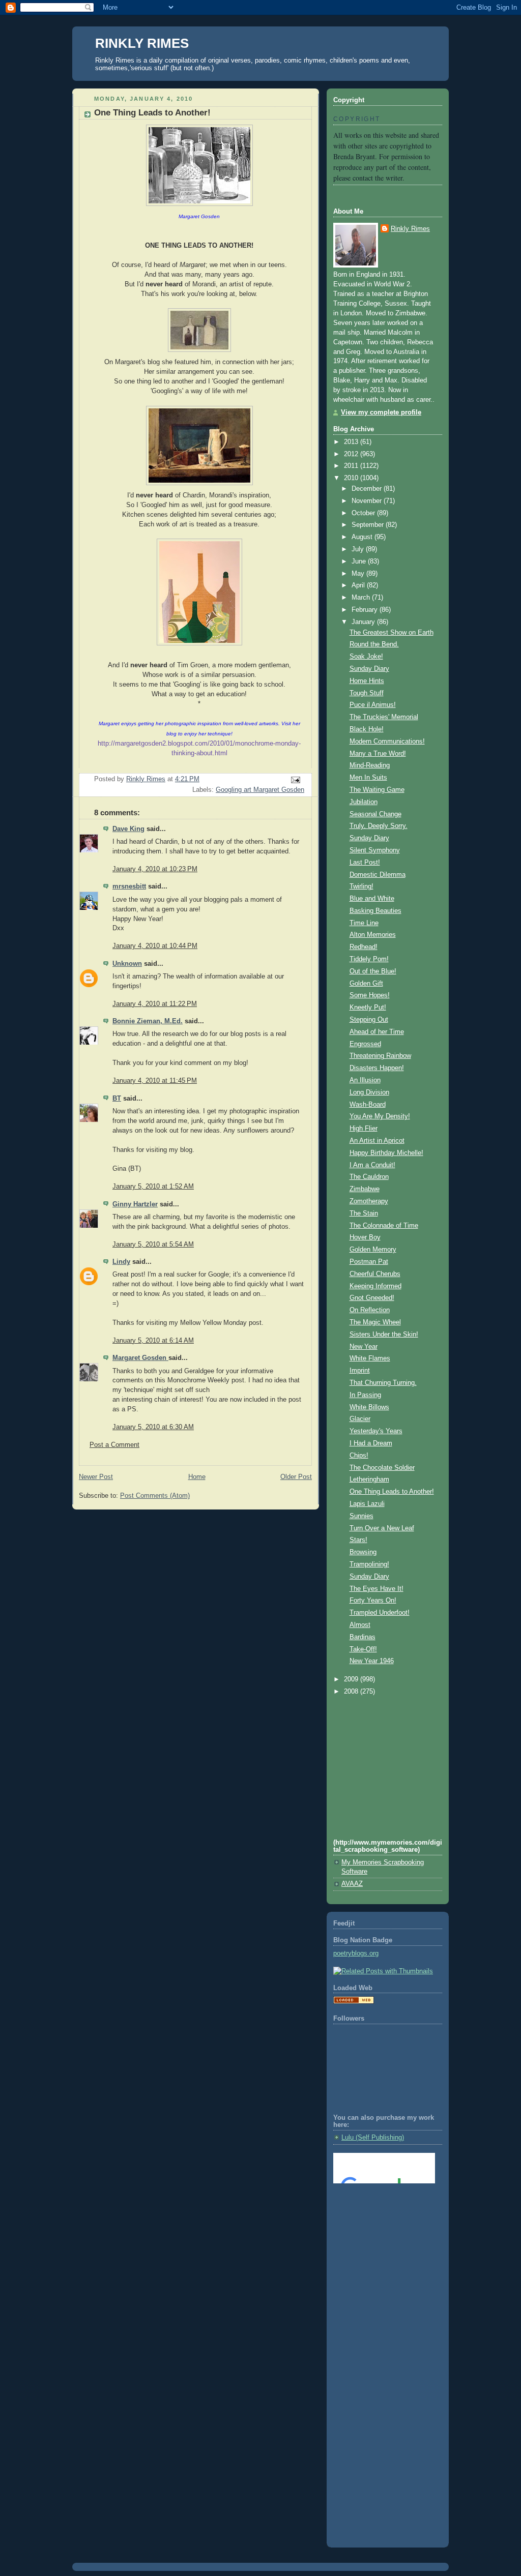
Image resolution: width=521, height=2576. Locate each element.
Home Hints (367, 681)
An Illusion (365, 1080)
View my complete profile (381, 412)
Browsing (363, 1552)
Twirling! (361, 886)
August (363, 537)
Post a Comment (114, 1445)
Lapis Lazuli (367, 1504)
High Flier (364, 1129)
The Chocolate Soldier (382, 1468)
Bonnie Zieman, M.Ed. (148, 1021)
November (368, 501)
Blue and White (372, 899)
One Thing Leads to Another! (392, 1492)
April (359, 585)
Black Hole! (367, 729)
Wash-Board (368, 1105)
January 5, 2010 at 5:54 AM (153, 1245)
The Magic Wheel (375, 1322)
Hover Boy (365, 1237)
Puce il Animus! (373, 705)
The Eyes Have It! (377, 1589)
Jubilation (364, 802)
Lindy (121, 1262)
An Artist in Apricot (377, 1141)
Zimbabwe (365, 1189)
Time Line (364, 923)
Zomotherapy (369, 1201)
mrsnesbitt (129, 886)
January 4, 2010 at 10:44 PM (155, 946)
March (362, 598)
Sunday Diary (369, 669)
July (359, 549)
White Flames (370, 1358)
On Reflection (370, 1310)
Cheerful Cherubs (375, 1274)
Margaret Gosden (140, 1358)
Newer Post (96, 1477)
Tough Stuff (367, 693)
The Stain (364, 1213)
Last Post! (365, 863)
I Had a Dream (371, 1443)
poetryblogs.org (356, 1953)
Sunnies (361, 1516)
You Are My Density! (380, 1116)
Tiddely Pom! (369, 959)
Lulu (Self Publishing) (373, 2138)
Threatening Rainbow (380, 1056)
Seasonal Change (375, 814)
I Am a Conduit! (372, 1165)
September (369, 525)
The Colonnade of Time (384, 1226)
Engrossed (365, 1044)
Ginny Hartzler (135, 1204)
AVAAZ (352, 1884)
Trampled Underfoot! (380, 1613)
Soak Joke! (366, 657)
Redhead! (364, 947)
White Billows (369, 1407)
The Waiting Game (377, 790)
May (359, 574)
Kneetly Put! (368, 1008)
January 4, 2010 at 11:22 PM (155, 1004)
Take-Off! (363, 1649)
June (360, 561)
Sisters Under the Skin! (384, 1335)
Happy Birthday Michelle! (386, 1153)
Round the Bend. (374, 644)
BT (117, 1099)
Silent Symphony (375, 850)
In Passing (365, 1395)
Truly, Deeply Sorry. (379, 826)
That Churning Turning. (383, 1383)
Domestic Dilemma (378, 875)
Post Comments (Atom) (155, 1496)
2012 (352, 454)
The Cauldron (369, 1177)
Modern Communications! (387, 742)
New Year (364, 1347)
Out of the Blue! (373, 971)
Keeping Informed (375, 1286)
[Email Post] (295, 780)
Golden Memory (373, 1250)
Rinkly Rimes (410, 229)
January (364, 622)
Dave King (128, 829)
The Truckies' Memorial (384, 717)
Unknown (127, 964)
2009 (352, 1679)
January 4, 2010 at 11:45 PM (155, 1081)
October (364, 513)
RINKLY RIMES (142, 43)
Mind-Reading (370, 765)
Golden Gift (366, 984)
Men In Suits (368, 778)
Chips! (359, 1456)
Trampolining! (369, 1564)
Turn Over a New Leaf (382, 1528)
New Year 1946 (372, 1661)
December (368, 489)
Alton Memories (373, 935)
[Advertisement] (379, 2232)
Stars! (358, 1540)
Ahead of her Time (377, 1032)
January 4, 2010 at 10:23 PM (155, 869)
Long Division (369, 1092)
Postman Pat (369, 1262)
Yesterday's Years (376, 1431)
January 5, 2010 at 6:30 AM (153, 1427)
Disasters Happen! (377, 1068)
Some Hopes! (370, 995)
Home (197, 1477)
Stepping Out (369, 1020)
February (366, 610)
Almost (360, 1625)
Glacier (360, 1419)
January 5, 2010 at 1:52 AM (153, 1187)
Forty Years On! (373, 1601)
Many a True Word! (378, 754)
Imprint (360, 1371)
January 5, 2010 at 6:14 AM (153, 1341)
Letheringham (369, 1479)
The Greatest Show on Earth (392, 633)
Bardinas (363, 1637)
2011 (352, 466)
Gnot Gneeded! (372, 1298)
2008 (352, 1692)
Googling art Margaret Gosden (260, 790)
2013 (352, 442)
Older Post (296, 1477)
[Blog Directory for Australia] (354, 2002)
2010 (352, 478)
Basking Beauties (375, 911)
